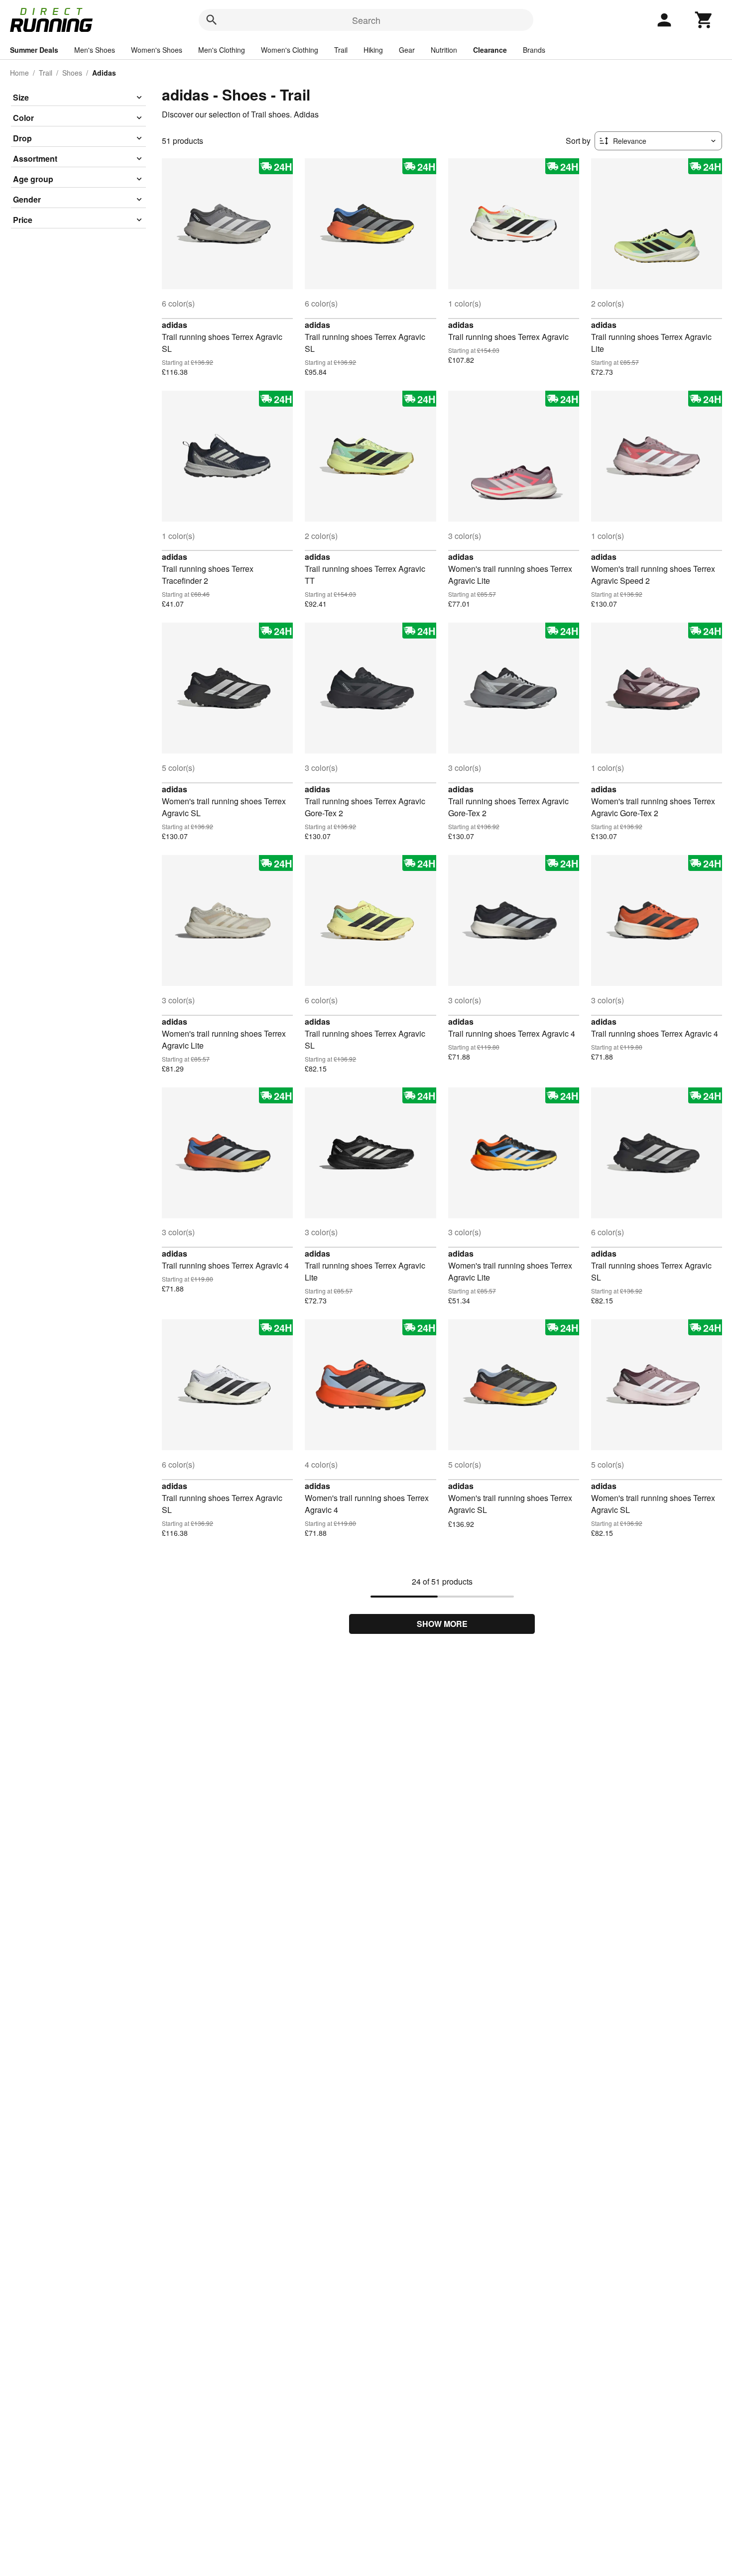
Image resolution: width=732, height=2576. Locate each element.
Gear (407, 50)
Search (366, 20)
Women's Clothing (290, 50)
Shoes (72, 73)
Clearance (490, 50)
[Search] (212, 20)
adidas (175, 325)
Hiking (373, 50)
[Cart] (704, 20)
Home (19, 73)
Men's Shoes (95, 50)
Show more (442, 1624)
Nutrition (444, 50)
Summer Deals (34, 50)
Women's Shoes (157, 50)
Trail (341, 50)
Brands (534, 50)
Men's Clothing (222, 50)
